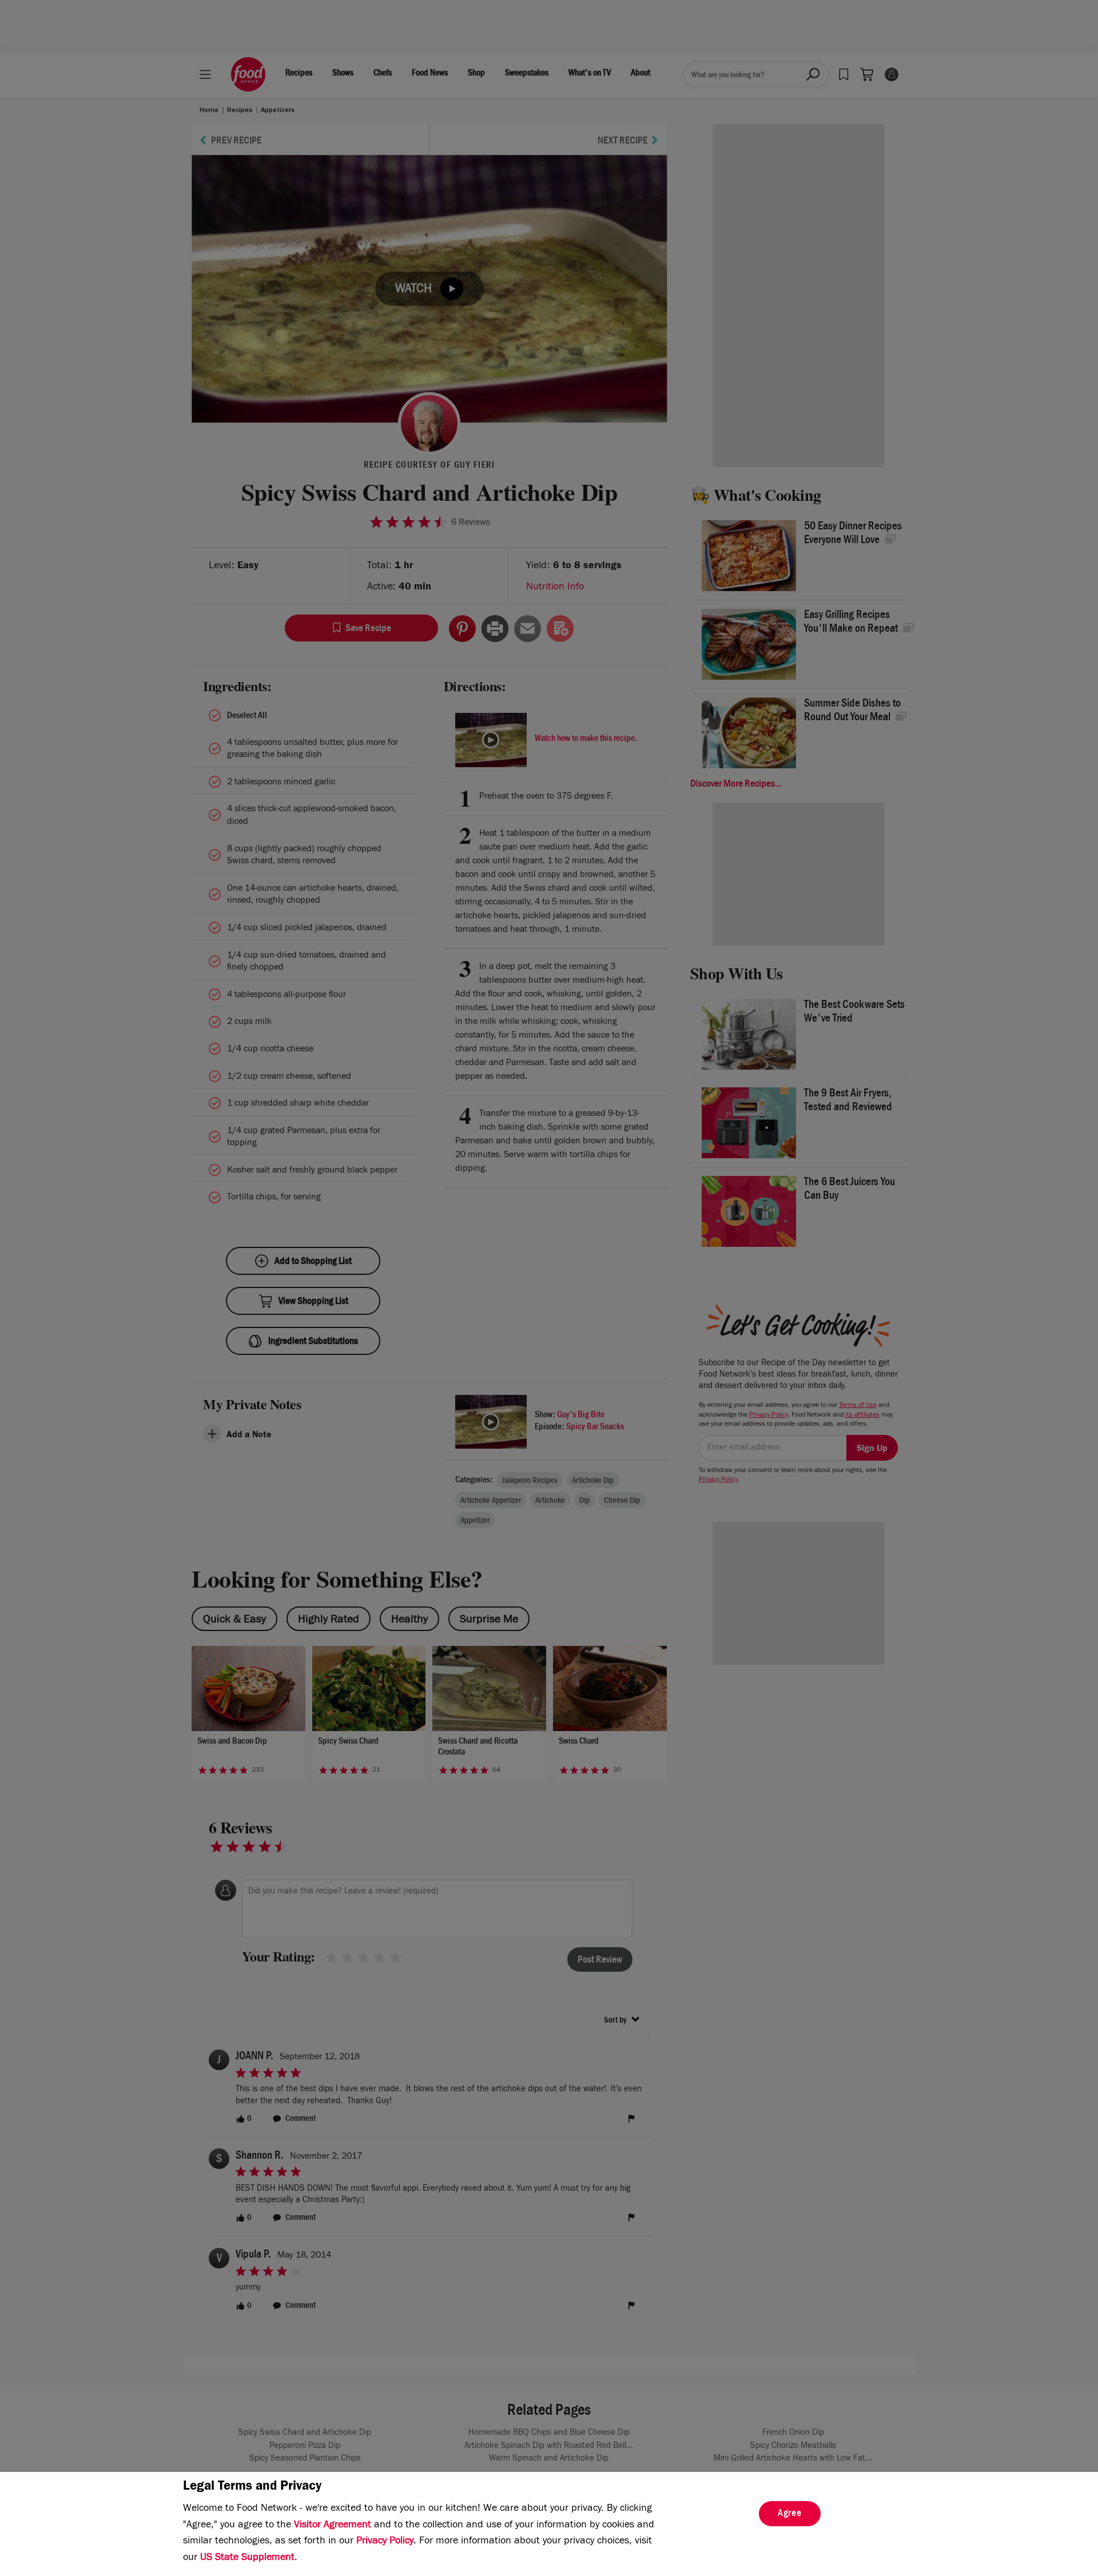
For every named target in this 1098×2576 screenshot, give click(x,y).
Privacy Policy (385, 2542)
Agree (790, 2514)
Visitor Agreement (333, 2526)
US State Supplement (247, 2558)
